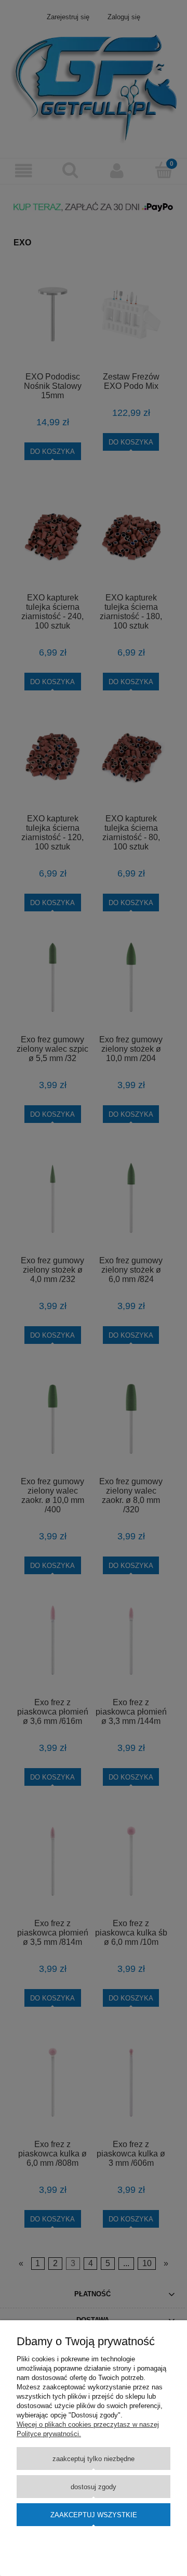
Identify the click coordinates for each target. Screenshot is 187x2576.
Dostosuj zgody (94, 2487)
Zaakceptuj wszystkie (94, 2515)
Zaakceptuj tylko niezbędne (94, 2459)
